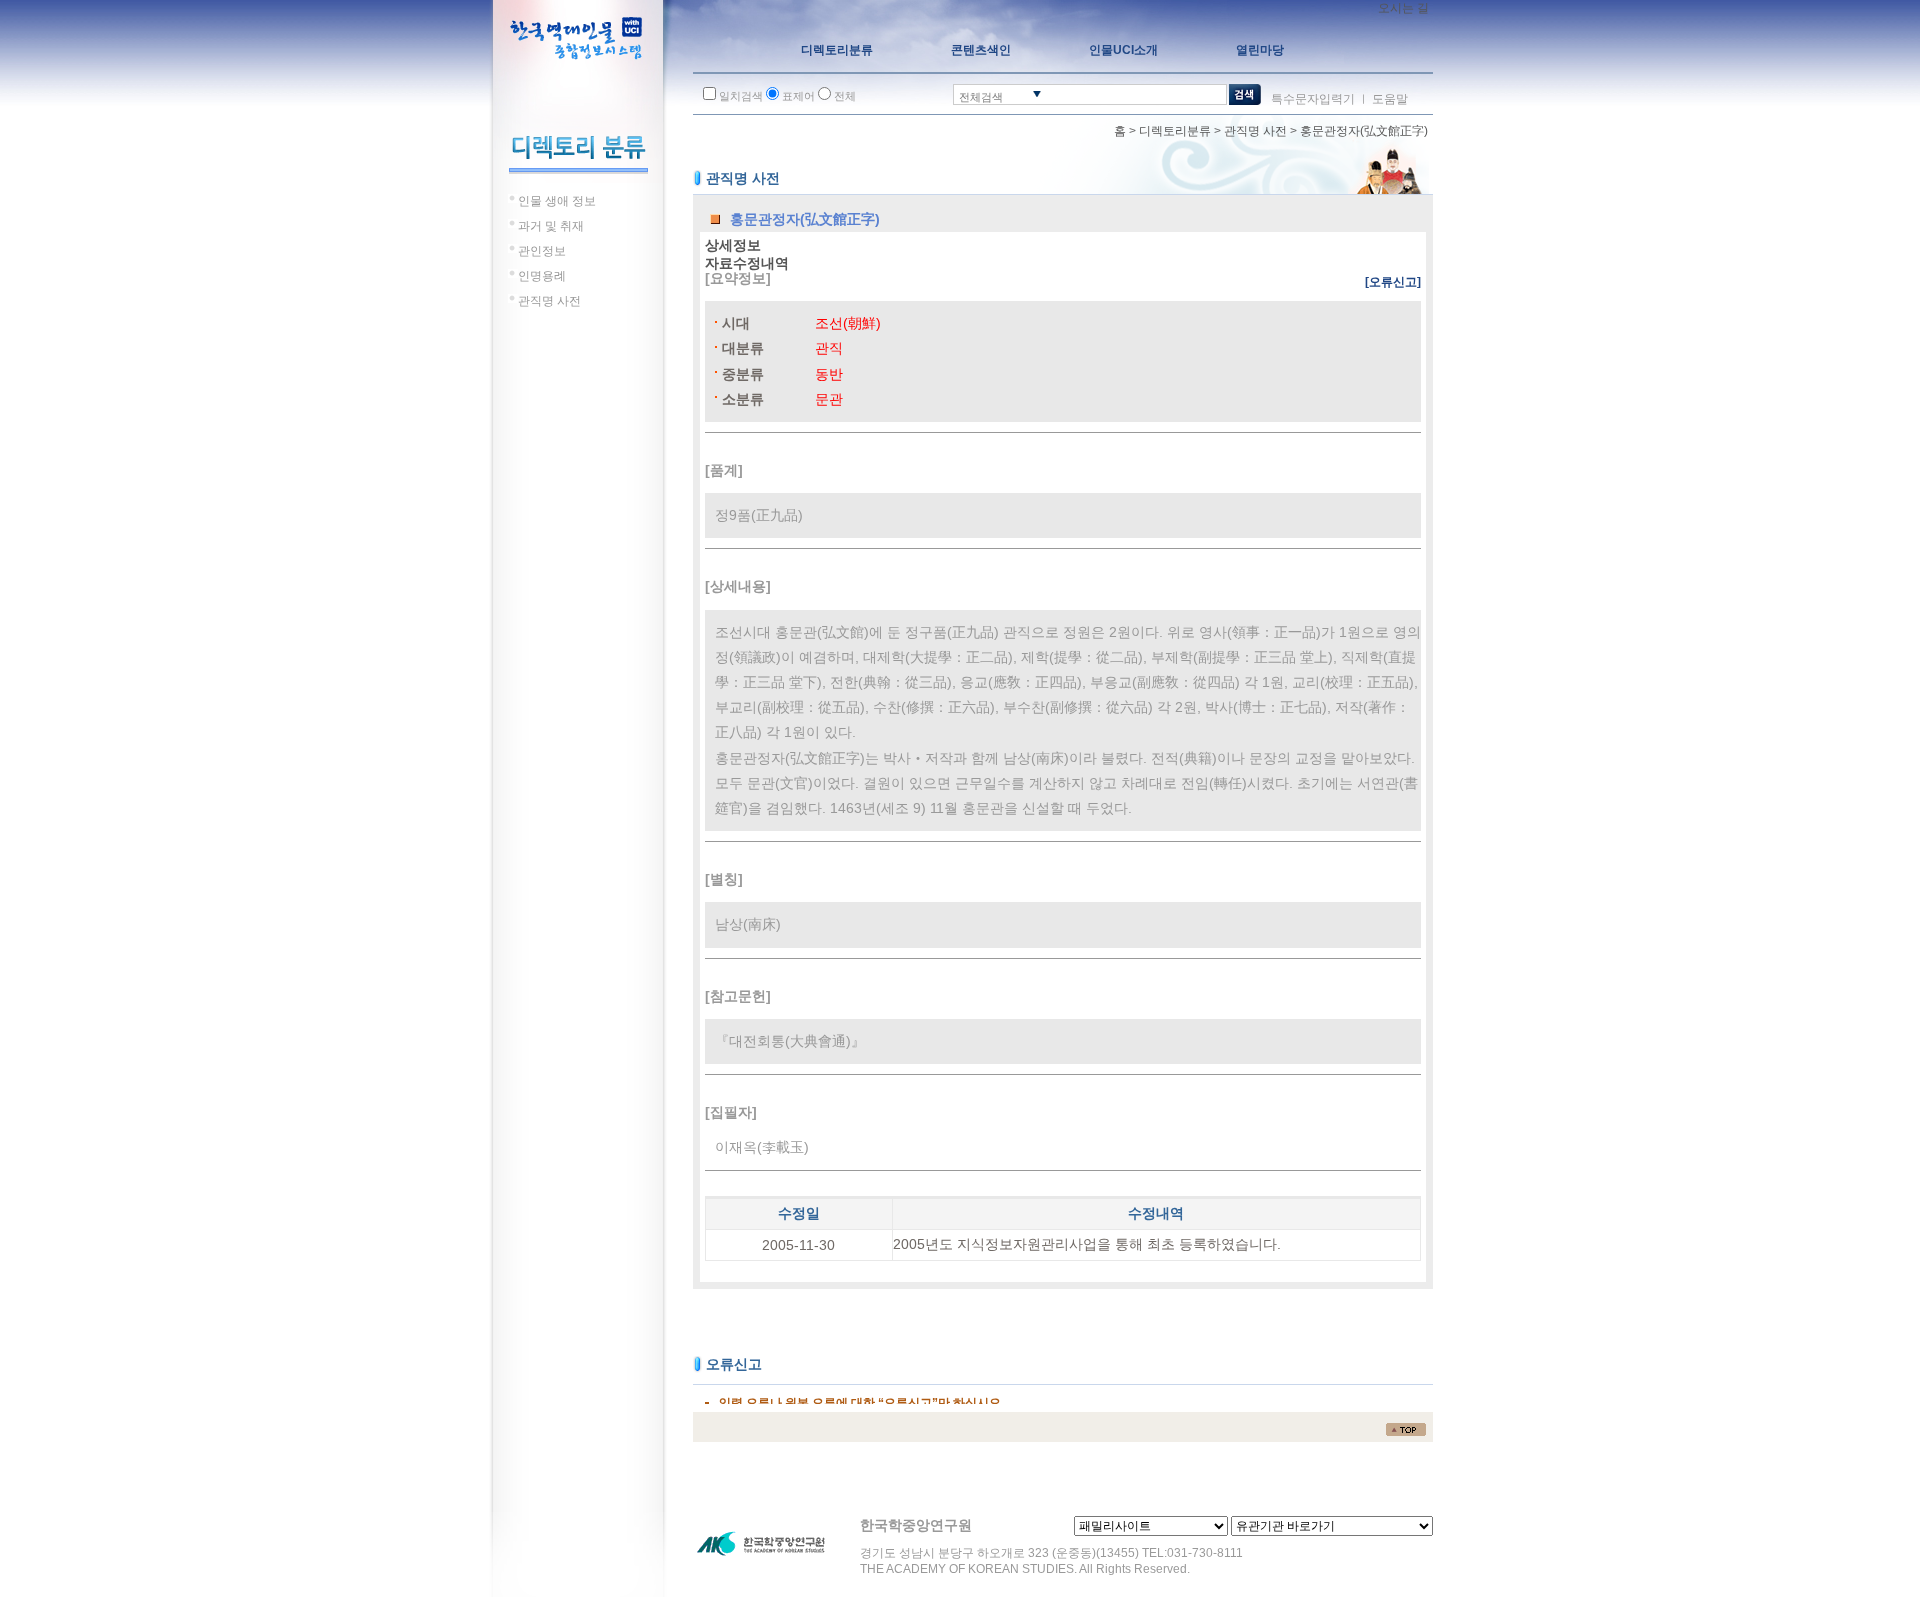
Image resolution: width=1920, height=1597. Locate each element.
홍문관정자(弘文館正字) (1364, 131)
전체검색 (981, 97)
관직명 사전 (1255, 131)
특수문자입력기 (1313, 99)
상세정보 (733, 245)
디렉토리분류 (1175, 131)
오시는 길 (1403, 8)
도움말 (1390, 99)
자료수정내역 (747, 263)
